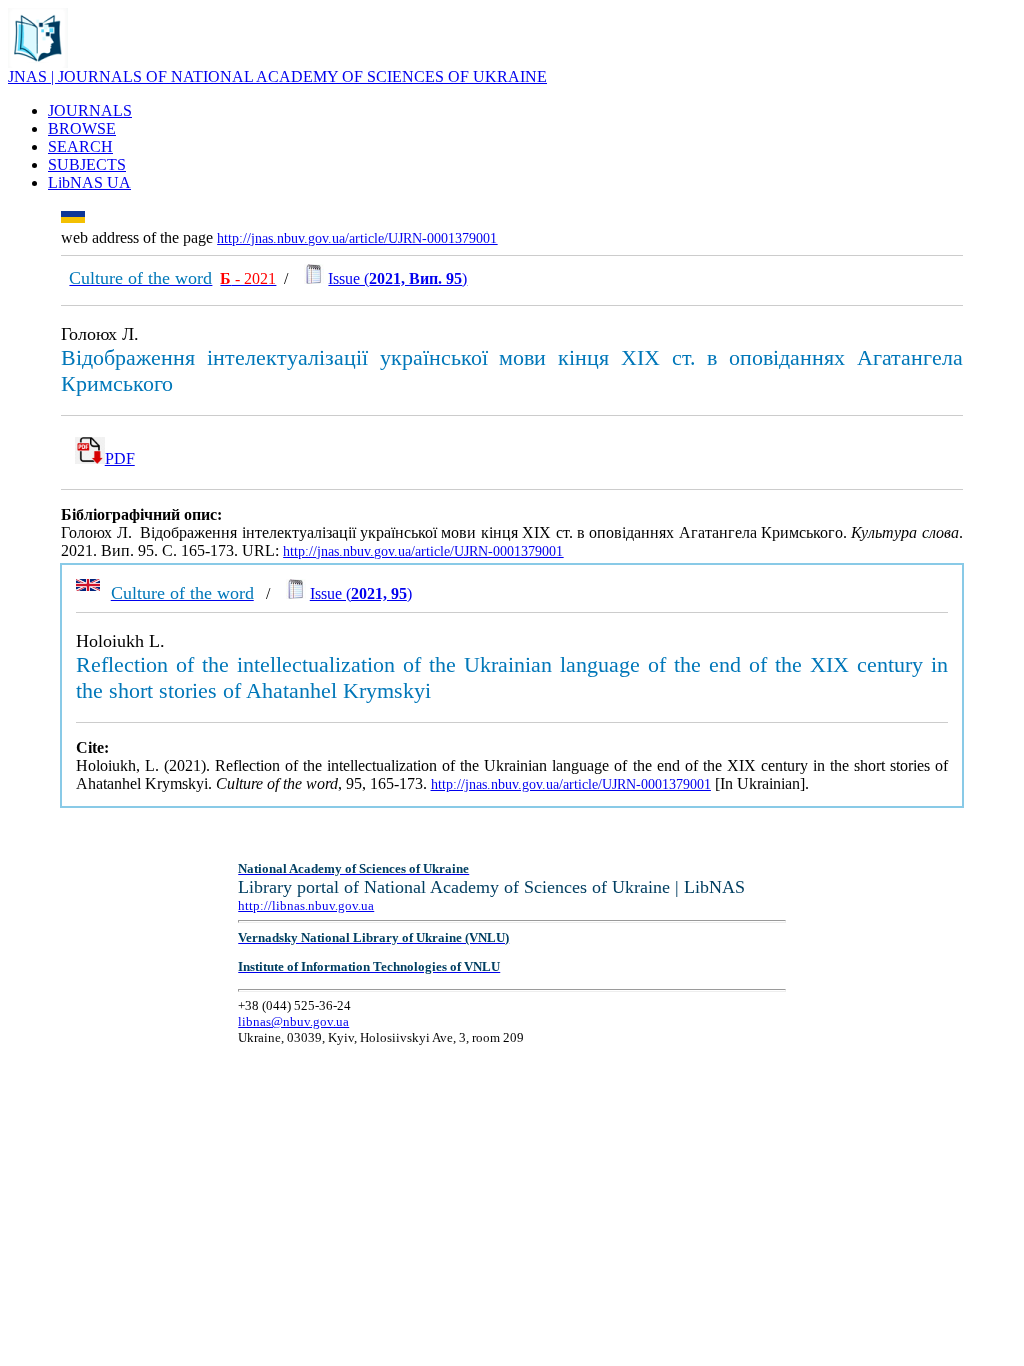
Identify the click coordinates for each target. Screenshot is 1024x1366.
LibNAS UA (89, 182)
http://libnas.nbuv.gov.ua (306, 905)
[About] (38, 62)
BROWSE (82, 128)
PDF (120, 458)
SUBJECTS (87, 164)
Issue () (397, 278)
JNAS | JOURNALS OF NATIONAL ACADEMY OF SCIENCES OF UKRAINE (277, 76)
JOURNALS (90, 110)
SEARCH (80, 146)
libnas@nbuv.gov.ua (293, 1021)
